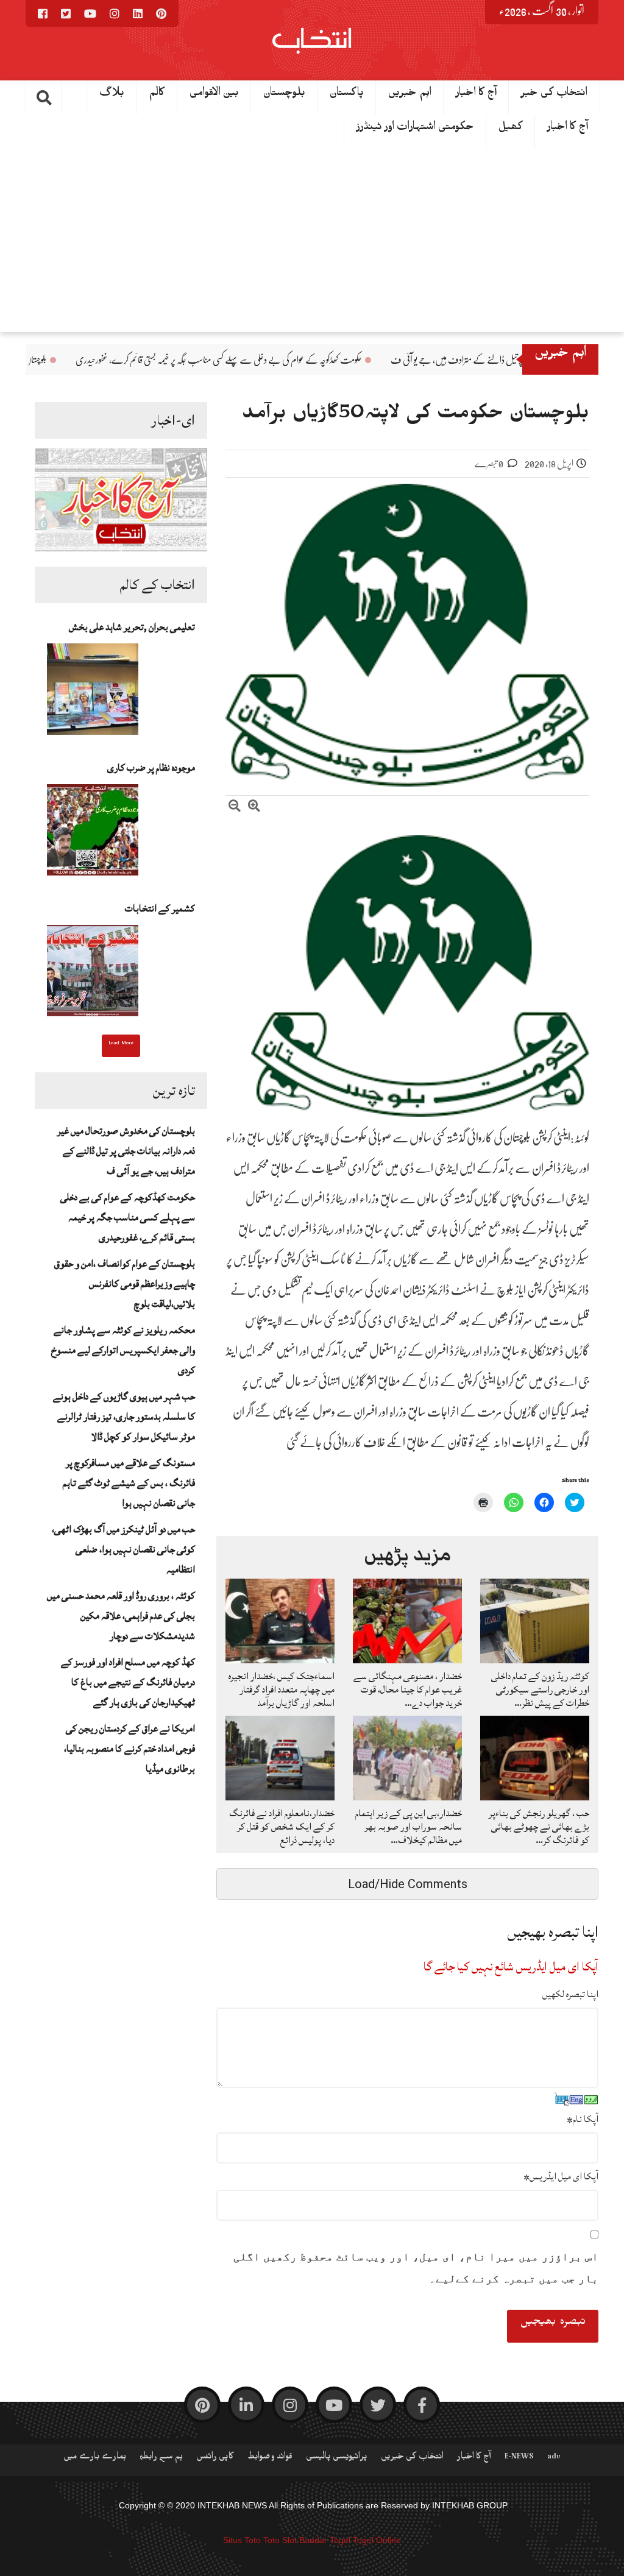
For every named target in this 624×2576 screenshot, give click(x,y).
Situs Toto (242, 2540)
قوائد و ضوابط (270, 2458)
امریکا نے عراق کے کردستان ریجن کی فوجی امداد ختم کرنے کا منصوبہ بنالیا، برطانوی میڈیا (129, 1749)
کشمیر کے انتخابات (160, 908)
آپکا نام (583, 2119)
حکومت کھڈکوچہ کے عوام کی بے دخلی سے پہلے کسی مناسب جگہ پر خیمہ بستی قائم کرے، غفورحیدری (330, 360)
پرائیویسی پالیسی (337, 2458)
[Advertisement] (312, 241)
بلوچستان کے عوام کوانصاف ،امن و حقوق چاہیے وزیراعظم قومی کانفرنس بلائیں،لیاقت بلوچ (125, 1284)
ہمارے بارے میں (95, 2458)
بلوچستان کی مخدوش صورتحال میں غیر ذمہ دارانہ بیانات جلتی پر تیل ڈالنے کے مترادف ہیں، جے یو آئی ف (126, 1151)
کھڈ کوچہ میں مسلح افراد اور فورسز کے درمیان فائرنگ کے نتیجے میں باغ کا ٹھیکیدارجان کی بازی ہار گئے (128, 1682)
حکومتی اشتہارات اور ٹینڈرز (415, 129)
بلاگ (112, 95)
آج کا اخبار (568, 129)
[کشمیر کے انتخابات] (93, 974)
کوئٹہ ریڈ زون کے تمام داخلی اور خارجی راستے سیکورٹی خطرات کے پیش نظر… (540, 1690)
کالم (157, 95)
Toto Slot (280, 2540)
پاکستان (347, 95)
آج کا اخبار (476, 95)
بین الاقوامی (214, 95)
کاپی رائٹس (215, 2458)
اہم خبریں (410, 95)
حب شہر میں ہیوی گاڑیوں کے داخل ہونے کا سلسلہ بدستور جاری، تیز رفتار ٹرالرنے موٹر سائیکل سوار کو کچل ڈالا (124, 1417)
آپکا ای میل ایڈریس (561, 2176)
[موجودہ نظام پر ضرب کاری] (93, 833)
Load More (121, 1044)
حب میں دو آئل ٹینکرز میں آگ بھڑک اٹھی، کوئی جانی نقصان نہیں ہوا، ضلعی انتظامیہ (123, 1549)
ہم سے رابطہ (161, 2458)
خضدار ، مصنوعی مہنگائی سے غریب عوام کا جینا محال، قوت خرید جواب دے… (408, 1690)
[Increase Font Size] (254, 808)
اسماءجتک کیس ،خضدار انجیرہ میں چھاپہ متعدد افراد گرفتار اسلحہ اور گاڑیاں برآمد (282, 1690)
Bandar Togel (325, 2540)
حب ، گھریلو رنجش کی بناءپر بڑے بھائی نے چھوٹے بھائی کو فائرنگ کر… (539, 1827)
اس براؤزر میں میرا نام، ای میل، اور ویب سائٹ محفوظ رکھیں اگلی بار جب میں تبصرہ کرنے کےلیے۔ (416, 2268)
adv (554, 2458)
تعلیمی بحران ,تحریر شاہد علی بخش (132, 627)
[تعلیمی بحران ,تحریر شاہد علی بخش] (93, 693)
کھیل (511, 129)
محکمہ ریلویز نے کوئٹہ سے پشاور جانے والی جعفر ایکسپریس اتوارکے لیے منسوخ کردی (123, 1350)
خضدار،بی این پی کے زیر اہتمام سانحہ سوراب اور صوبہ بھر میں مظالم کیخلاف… (409, 1827)
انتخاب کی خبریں (412, 2458)
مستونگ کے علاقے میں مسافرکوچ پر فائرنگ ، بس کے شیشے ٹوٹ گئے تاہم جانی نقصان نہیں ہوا (129, 1483)
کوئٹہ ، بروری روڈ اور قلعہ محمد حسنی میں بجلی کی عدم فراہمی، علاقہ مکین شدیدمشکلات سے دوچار (121, 1616)
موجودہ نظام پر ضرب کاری (151, 768)
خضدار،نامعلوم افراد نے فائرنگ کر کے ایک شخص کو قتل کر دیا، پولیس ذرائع (282, 1827)
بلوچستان (284, 95)
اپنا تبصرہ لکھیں (570, 1994)
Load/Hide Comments (408, 1884)
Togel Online (377, 2540)
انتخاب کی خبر (554, 95)
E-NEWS (519, 2458)
